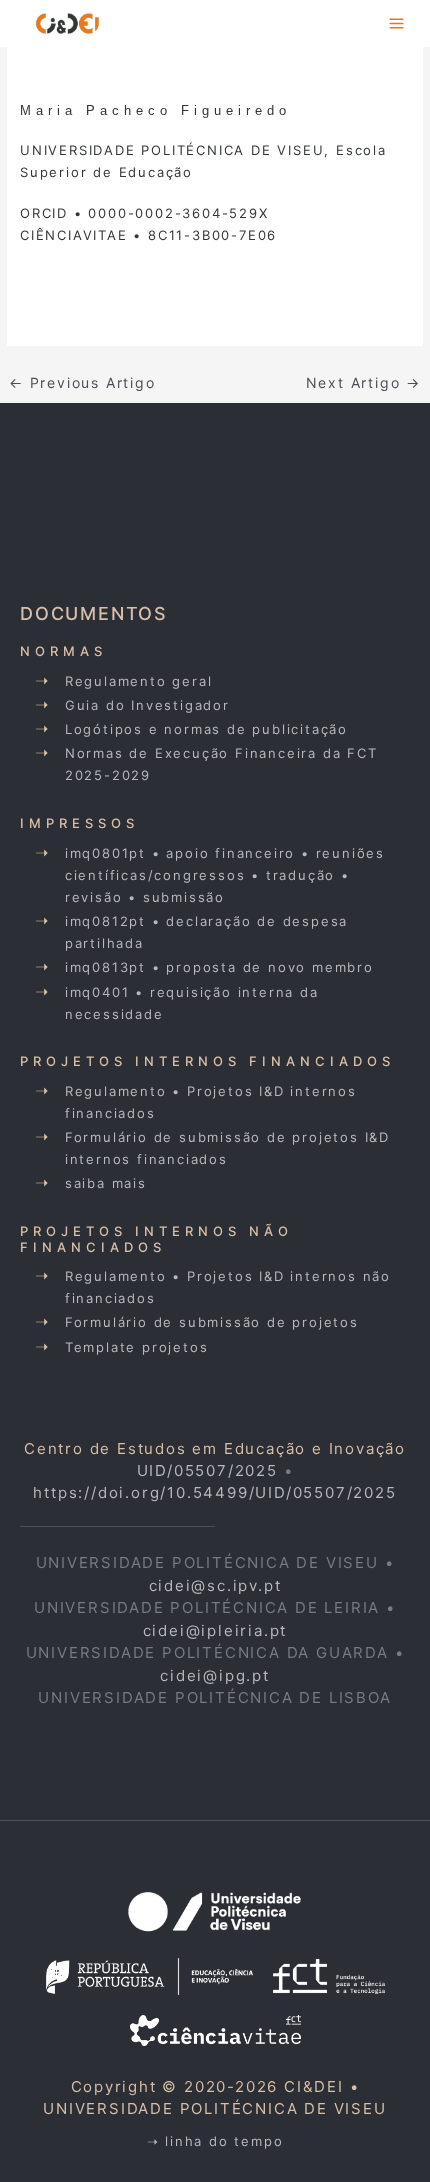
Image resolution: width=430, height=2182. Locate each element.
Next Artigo (363, 382)
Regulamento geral (139, 681)
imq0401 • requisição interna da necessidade (192, 1003)
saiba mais (106, 1183)
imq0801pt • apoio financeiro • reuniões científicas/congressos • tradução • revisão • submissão (225, 875)
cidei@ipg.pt (215, 1675)
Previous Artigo (82, 382)
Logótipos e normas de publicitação (206, 729)
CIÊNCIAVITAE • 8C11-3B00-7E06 (148, 235)
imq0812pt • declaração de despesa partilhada (206, 932)
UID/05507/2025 (207, 1470)
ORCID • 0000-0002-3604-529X (144, 213)
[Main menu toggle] (397, 23)
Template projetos (137, 1347)
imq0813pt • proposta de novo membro (219, 967)
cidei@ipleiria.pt (215, 1630)
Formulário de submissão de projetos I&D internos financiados (227, 1148)
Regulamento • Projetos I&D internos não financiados (228, 1287)
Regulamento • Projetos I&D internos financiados (211, 1102)
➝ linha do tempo (215, 2141)
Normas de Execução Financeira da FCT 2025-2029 (221, 764)
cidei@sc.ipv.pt (215, 1585)
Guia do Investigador (147, 705)
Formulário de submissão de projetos (212, 1322)
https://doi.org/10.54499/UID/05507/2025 (214, 1492)
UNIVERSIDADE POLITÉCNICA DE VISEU (214, 2108)
